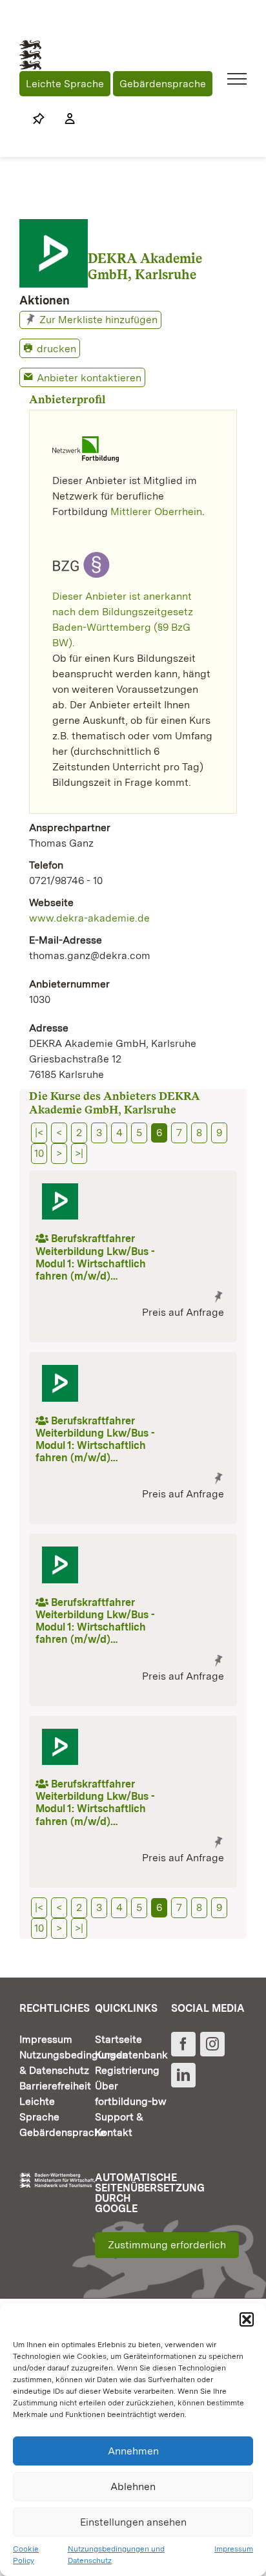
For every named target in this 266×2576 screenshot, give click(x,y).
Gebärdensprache (163, 84)
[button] (247, 2319)
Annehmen (133, 2451)
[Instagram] (212, 2044)
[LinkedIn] (183, 2075)
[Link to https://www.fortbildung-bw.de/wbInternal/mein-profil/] (63, 119)
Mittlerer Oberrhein (156, 512)
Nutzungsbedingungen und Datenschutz (116, 2555)
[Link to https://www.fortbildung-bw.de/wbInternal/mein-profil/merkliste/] (39, 119)
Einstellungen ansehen (133, 2522)
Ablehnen (133, 2486)
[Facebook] (183, 2044)
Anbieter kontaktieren (89, 378)
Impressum (234, 2549)
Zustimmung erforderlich (167, 2245)
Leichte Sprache (65, 84)
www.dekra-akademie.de (89, 918)
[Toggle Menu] (237, 79)
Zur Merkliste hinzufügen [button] (98, 320)
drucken (56, 349)
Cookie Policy (26, 2555)
